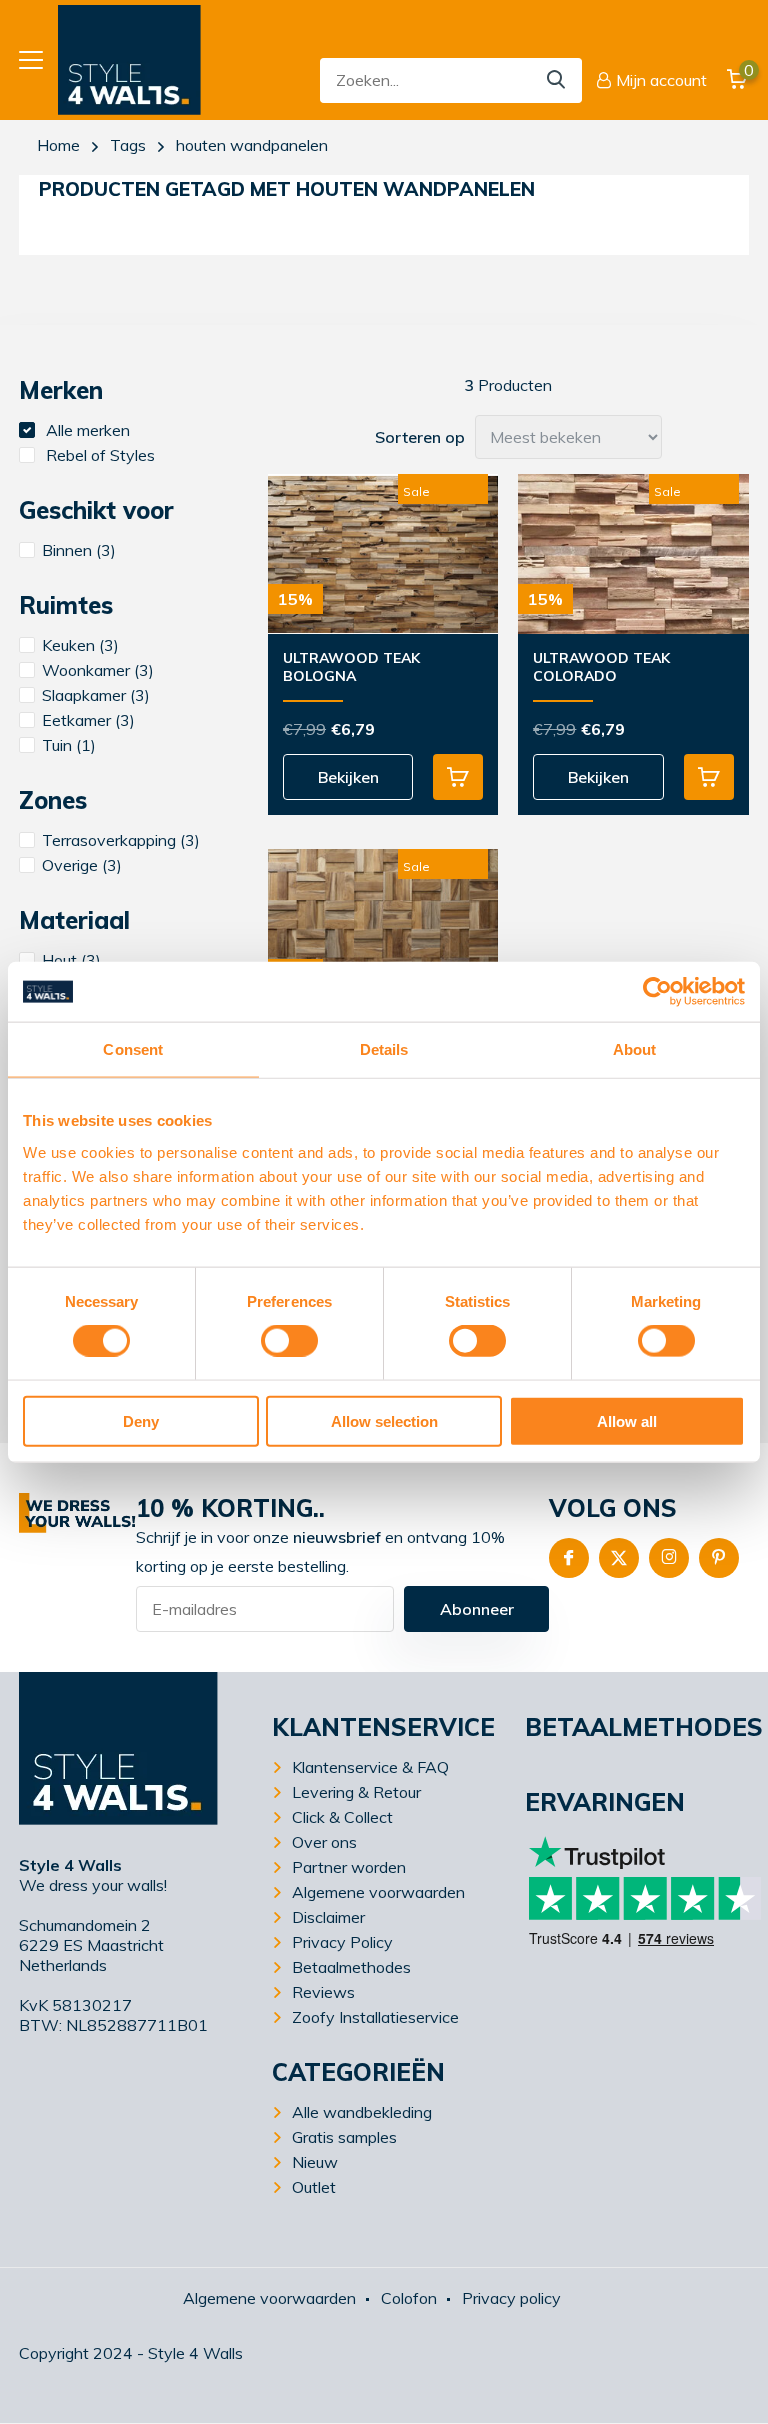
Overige (82, 865)
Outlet (314, 2187)
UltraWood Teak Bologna (351, 667)
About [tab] (635, 1049)
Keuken (80, 645)
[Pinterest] (719, 1558)
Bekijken (348, 777)
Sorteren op (420, 437)
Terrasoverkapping (121, 840)
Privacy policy (511, 2298)
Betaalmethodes (351, 1967)
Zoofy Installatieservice (375, 2017)
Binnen (79, 550)
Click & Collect (342, 1817)
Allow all (627, 1420)
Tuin (69, 745)
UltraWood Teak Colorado (601, 667)
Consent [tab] (133, 1049)
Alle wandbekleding (362, 2112)
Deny (141, 1420)
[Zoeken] (557, 80)
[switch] (289, 1341)
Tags (128, 145)
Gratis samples (344, 2137)
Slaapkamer (96, 695)
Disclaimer (328, 1917)
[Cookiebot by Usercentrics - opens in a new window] (657, 992)
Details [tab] (384, 1049)
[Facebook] (569, 1558)
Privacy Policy (342, 1942)
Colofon (409, 2298)
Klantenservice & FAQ (370, 1767)
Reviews (323, 1992)
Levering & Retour (356, 1792)
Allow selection (384, 1420)
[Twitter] (619, 1558)
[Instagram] (669, 1558)
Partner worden (349, 1867)
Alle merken (86, 430)
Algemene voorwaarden (378, 1892)
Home (58, 145)
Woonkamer (98, 670)
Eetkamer (88, 720)
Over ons (324, 1842)
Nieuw (315, 2162)
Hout (71, 960)
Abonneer (477, 1609)
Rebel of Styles (98, 455)
